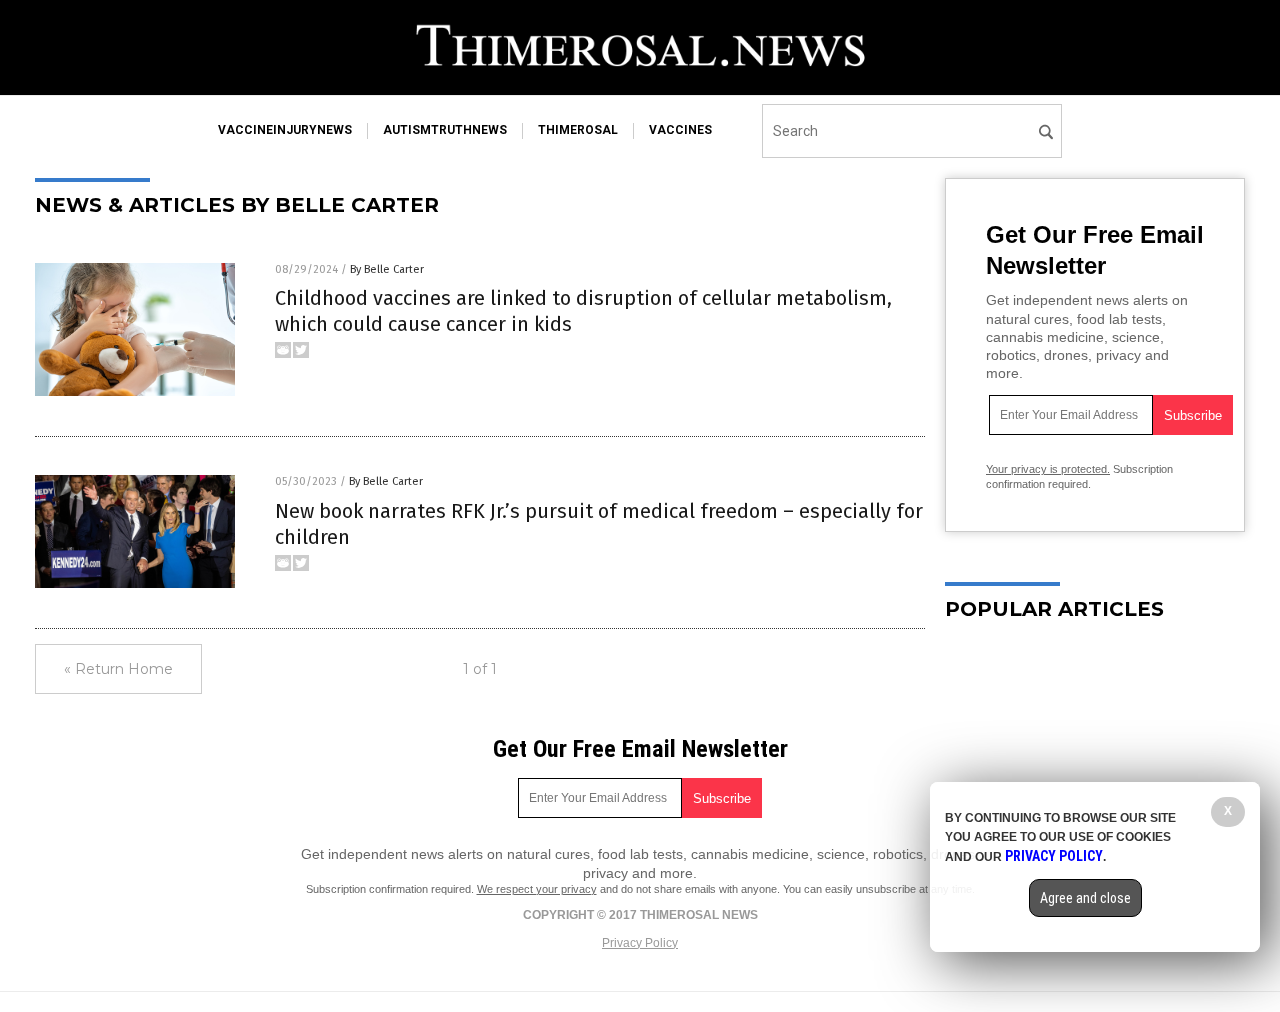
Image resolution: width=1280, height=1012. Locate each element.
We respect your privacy (537, 889)
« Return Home (118, 669)
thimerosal (578, 130)
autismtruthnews (445, 130)
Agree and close (1085, 898)
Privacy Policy (640, 943)
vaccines (680, 130)
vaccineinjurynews (285, 130)
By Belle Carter (387, 269)
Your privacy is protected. (1048, 469)
